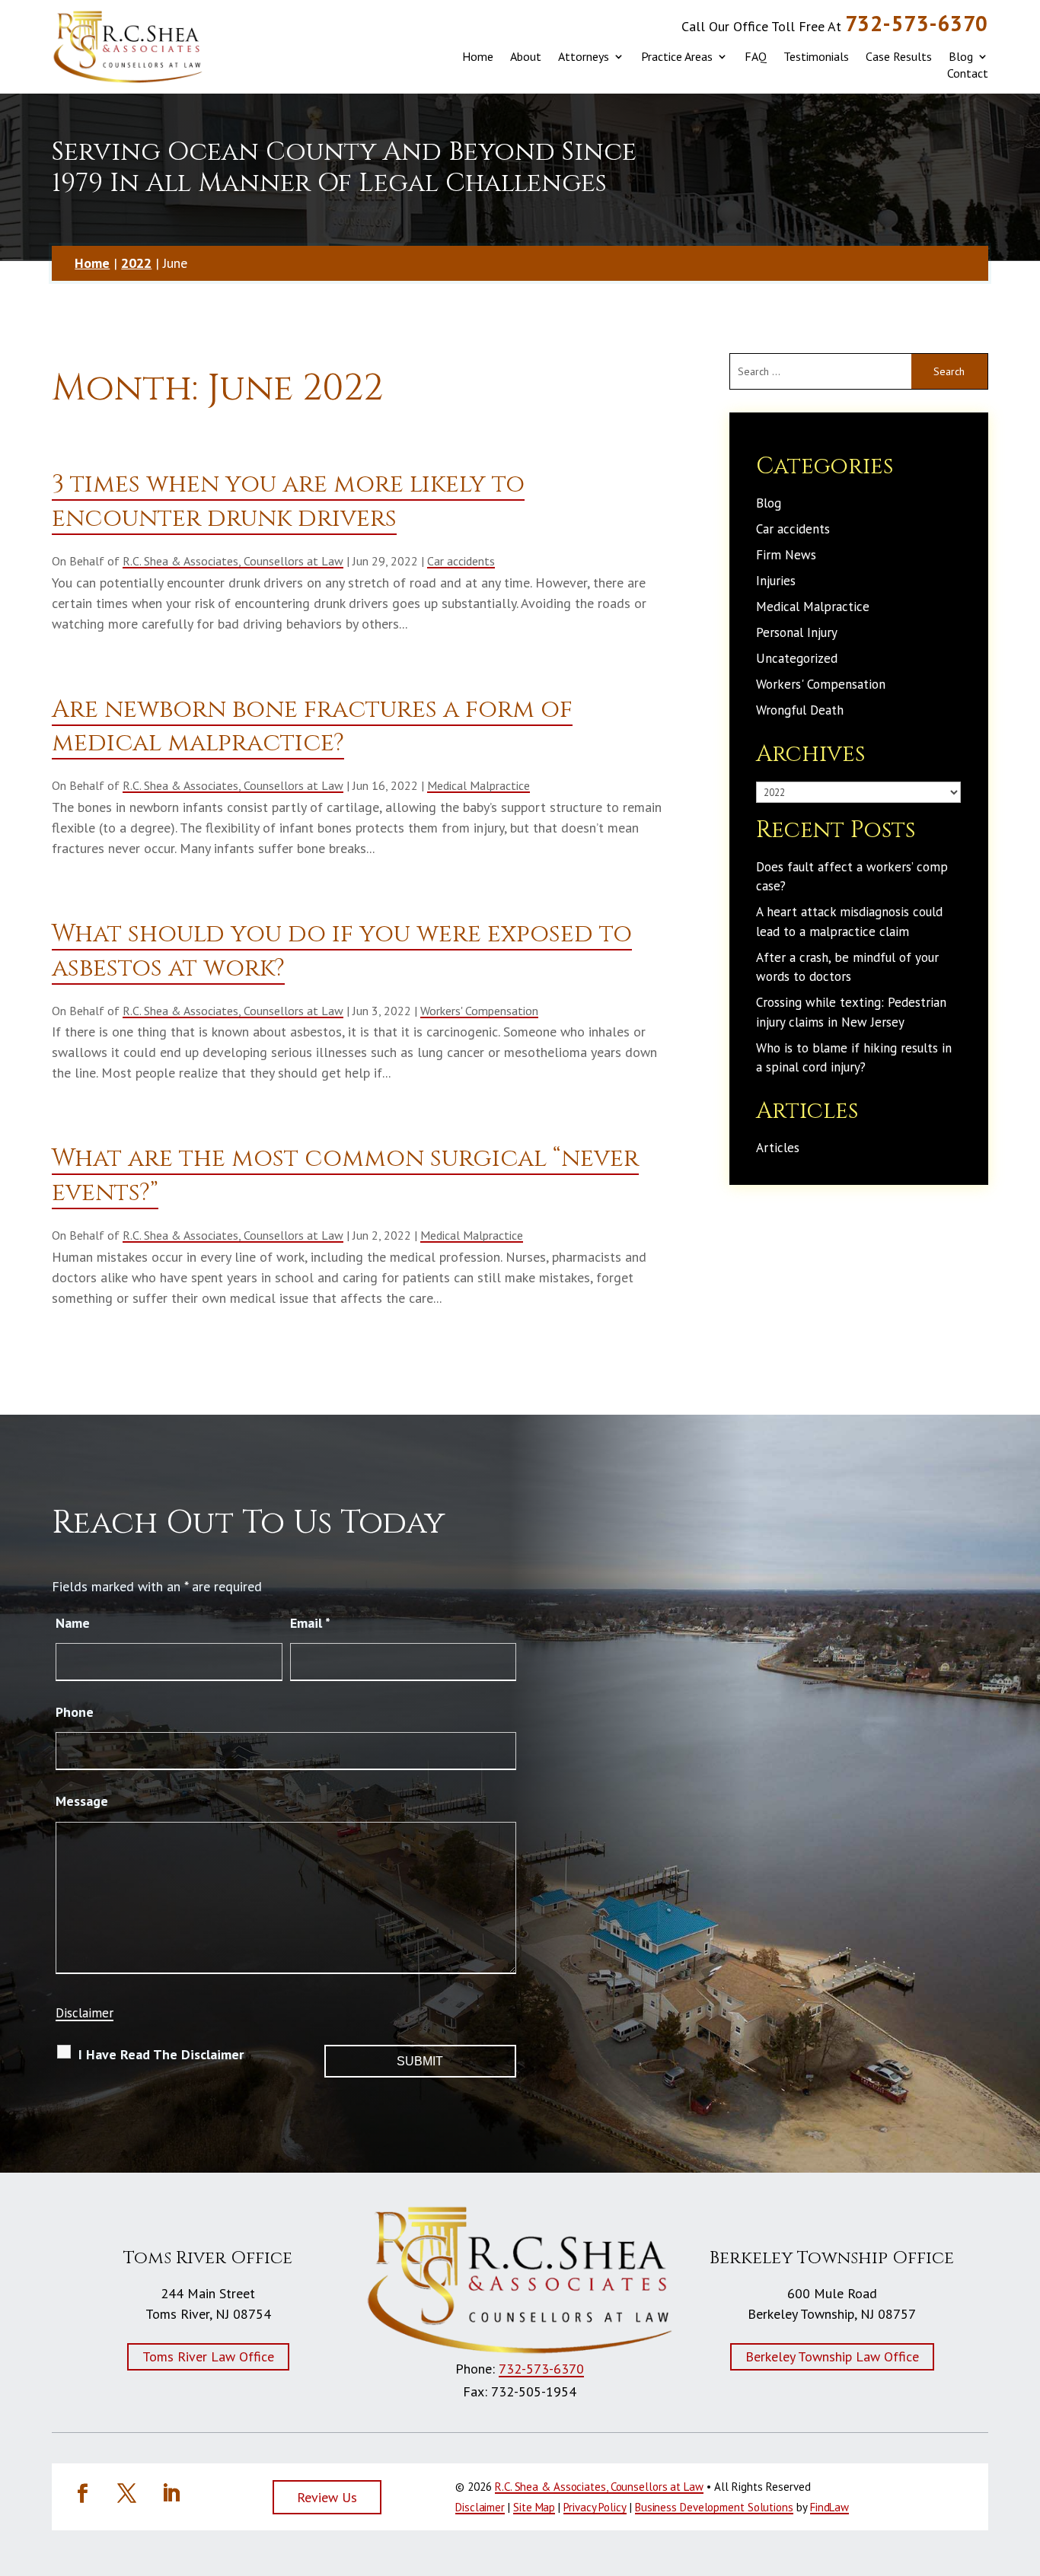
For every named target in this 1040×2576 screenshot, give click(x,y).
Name (73, 1623)
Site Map (534, 2507)
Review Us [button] (327, 2497)
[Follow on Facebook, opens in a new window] (82, 2494)
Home (478, 56)
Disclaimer (85, 2013)
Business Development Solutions (714, 2507)
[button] (1017, 2481)
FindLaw (829, 2507)
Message (82, 1801)
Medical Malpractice (479, 785)
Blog (961, 56)
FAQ (756, 56)
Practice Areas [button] (677, 56)
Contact (968, 73)
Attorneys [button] (584, 56)
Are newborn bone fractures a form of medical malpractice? (312, 727)
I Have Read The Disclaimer (161, 2054)
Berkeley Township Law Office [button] (832, 2356)
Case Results (899, 56)
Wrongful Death (800, 710)
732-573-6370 (917, 23)
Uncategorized (797, 658)
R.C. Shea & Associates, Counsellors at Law (233, 561)
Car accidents (461, 561)
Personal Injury (797, 632)
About (526, 56)
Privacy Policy (595, 2507)
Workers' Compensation (479, 1011)
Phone (75, 1712)
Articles (778, 1148)
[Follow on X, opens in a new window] (126, 2494)
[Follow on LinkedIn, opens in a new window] (171, 2494)
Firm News (786, 555)
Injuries (776, 581)
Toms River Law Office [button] (208, 2356)
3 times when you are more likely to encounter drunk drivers (288, 502)
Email (310, 1623)
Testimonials (816, 56)
